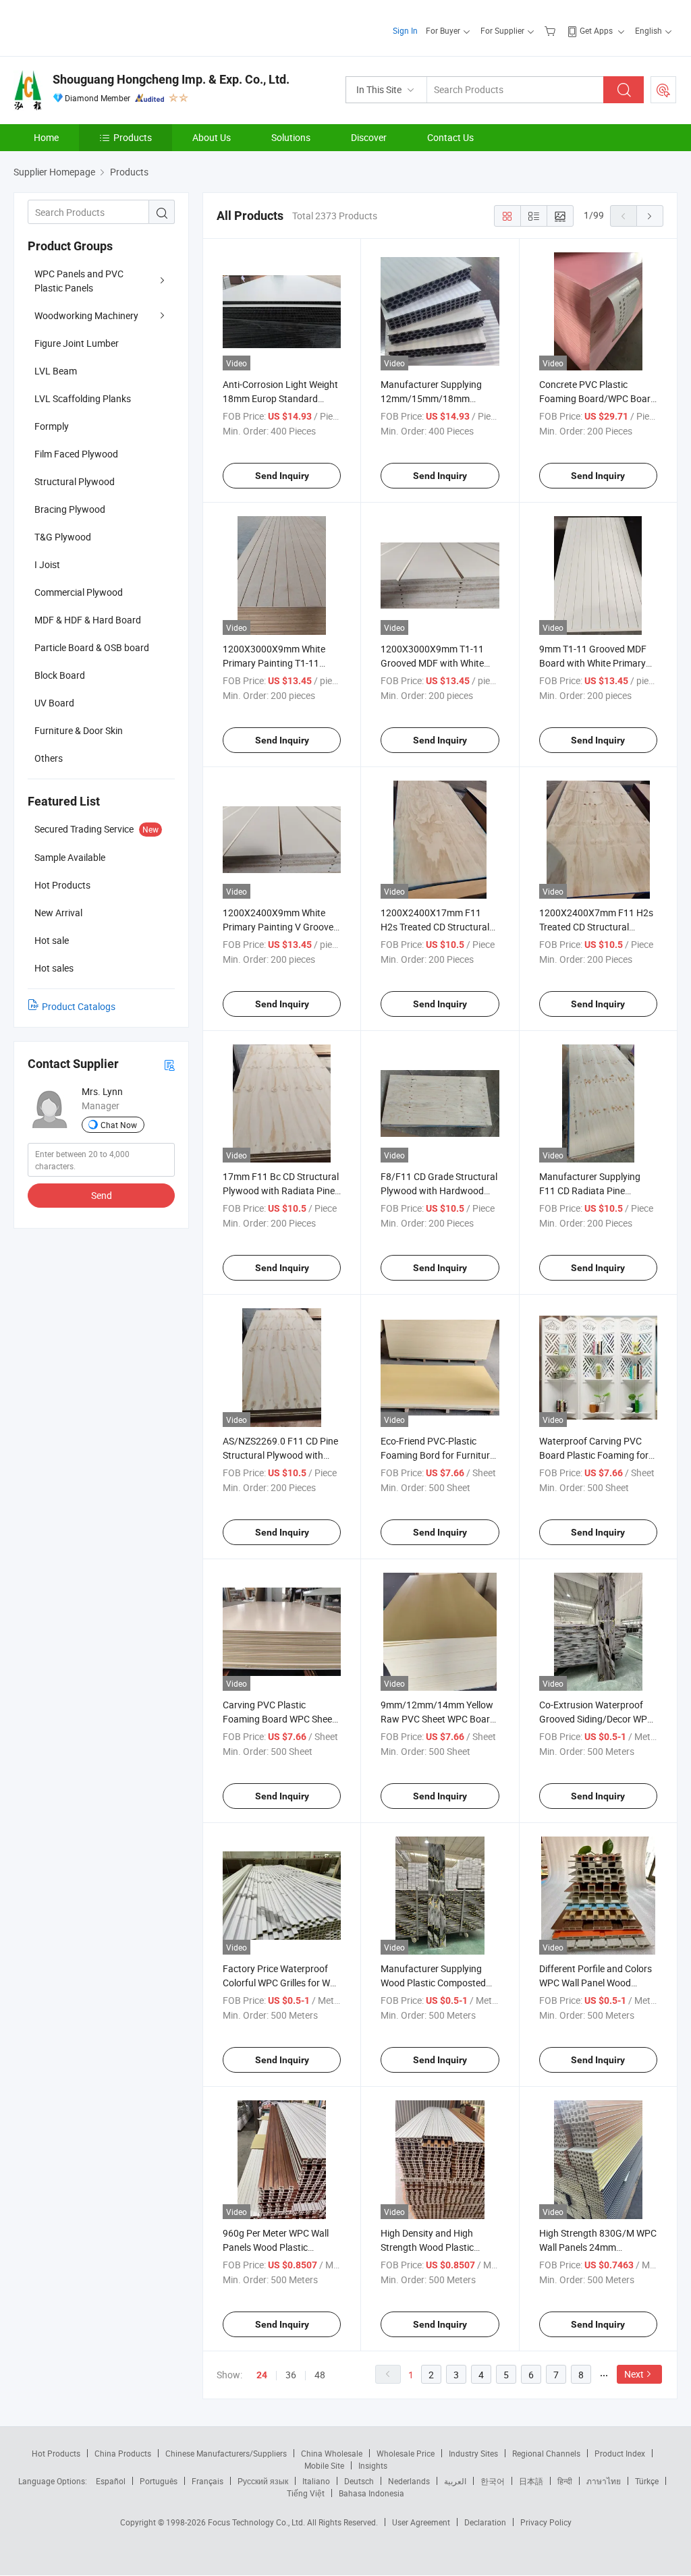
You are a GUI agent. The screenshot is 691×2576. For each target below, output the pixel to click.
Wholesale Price (406, 2453)
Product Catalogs (79, 1006)
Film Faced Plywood (76, 454)
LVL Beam (56, 371)
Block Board (60, 675)
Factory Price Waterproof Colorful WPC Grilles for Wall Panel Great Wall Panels (281, 1983)
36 (291, 2375)
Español (111, 2481)
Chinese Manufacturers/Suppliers (226, 2453)
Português (159, 2481)
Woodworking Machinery (86, 315)
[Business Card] (169, 1064)
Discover (369, 137)
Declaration (485, 2522)
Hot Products (56, 2453)
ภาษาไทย (604, 2481)
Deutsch (359, 2481)
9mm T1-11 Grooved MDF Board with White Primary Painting (593, 663)
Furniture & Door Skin (79, 730)
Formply (52, 426)
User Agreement (421, 2522)
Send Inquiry (282, 476)
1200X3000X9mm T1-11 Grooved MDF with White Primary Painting (432, 663)
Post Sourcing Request (663, 90)
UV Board (54, 703)
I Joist (47, 564)
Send (102, 1195)
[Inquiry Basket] (552, 30)
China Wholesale (332, 2453)
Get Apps (596, 30)
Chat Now (119, 1125)
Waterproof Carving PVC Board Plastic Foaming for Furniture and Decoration (594, 1455)
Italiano (316, 2481)
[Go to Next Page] (650, 216)
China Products (123, 2453)
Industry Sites (473, 2453)
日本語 (531, 2481)
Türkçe (647, 2481)
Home (46, 137)
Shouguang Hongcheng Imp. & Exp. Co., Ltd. (171, 79)
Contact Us (450, 137)
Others (49, 758)
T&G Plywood (63, 537)
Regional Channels (546, 2453)
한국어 (493, 2481)
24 (262, 2375)
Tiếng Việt (306, 2493)
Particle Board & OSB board (92, 647)
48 (320, 2375)
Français (208, 2481)
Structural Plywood (75, 481)
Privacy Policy (546, 2522)
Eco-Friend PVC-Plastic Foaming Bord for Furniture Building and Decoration (438, 1455)
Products (133, 137)
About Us (212, 137)
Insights (373, 2465)
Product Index (620, 2453)
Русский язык (263, 2481)
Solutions (291, 137)
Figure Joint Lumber (77, 343)
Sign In (405, 30)
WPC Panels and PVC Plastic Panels (79, 281)
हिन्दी (565, 2481)
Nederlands (409, 2481)
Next (634, 2374)
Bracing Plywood (70, 509)
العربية (455, 2481)
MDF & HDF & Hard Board (88, 620)
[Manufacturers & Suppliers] (100, 27)
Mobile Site (324, 2465)
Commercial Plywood (79, 592)
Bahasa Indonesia (371, 2493)
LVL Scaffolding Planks (83, 398)
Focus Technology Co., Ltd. (257, 2522)
